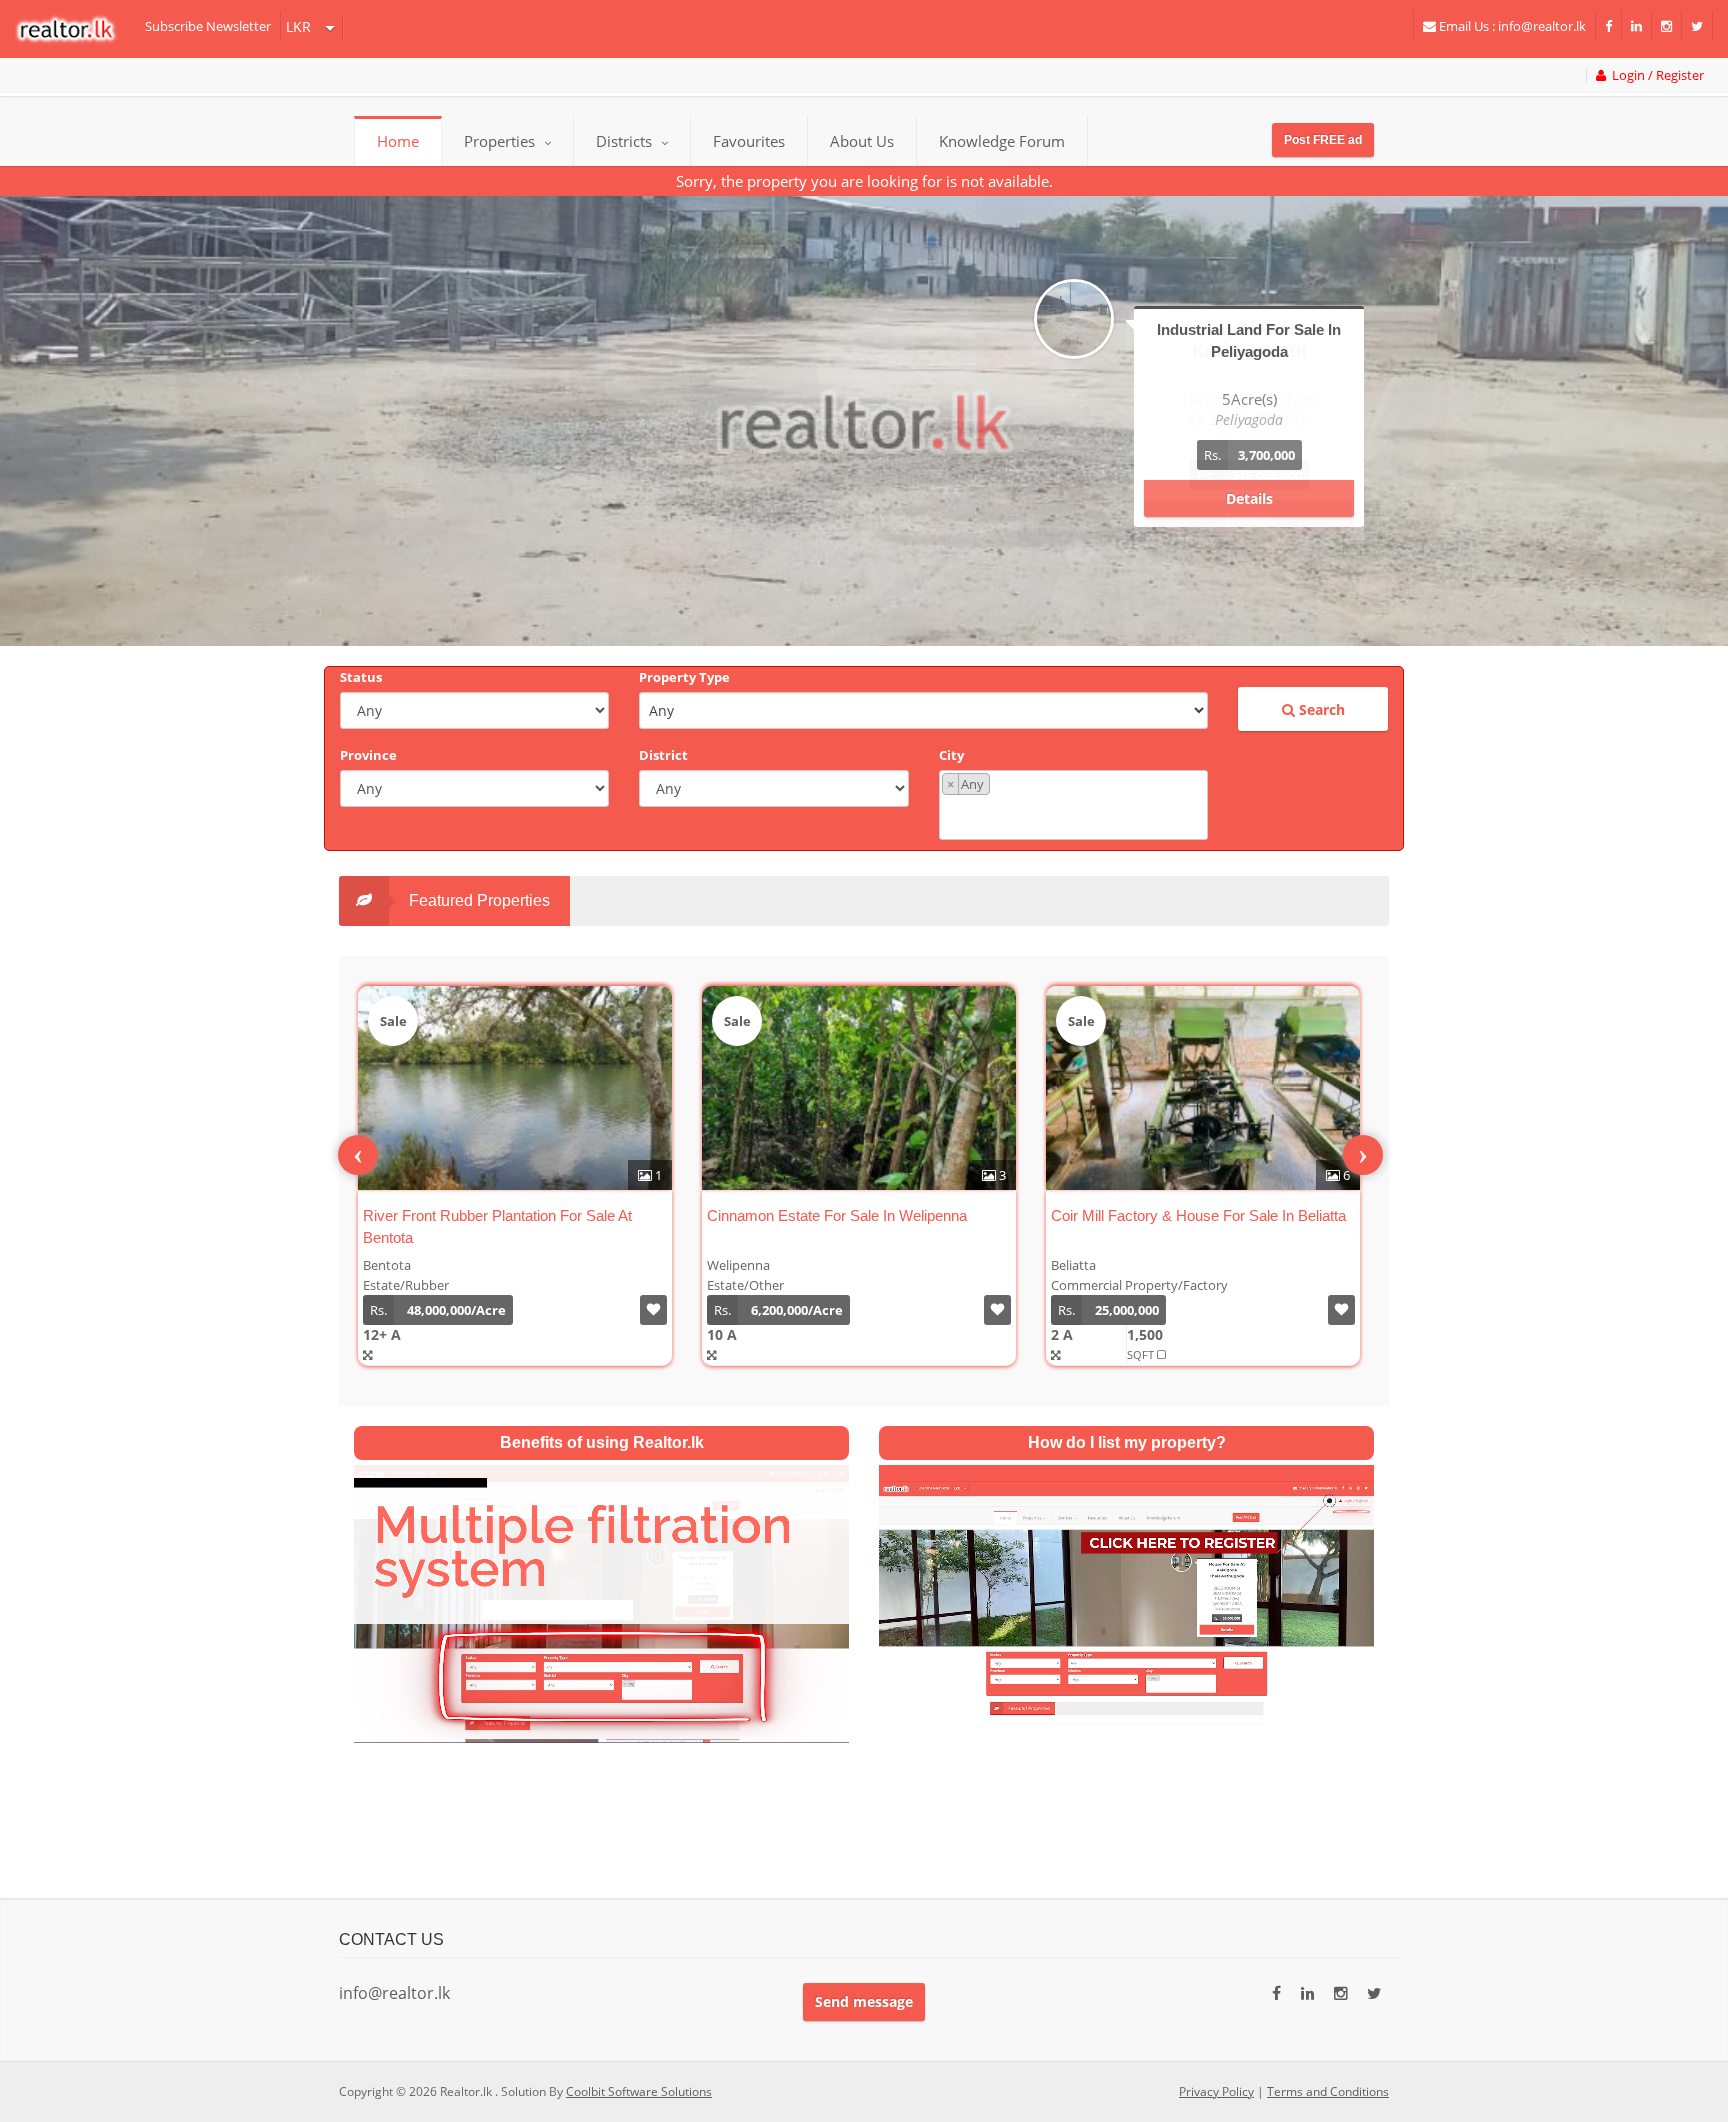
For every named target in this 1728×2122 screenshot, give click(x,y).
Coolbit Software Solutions (639, 2091)
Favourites (749, 141)
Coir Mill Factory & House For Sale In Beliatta (1198, 1215)
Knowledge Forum (1002, 141)
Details (1249, 498)
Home (398, 141)
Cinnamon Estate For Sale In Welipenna (837, 1215)
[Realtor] (75, 29)
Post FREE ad (1323, 140)
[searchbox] (1076, 815)
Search (1320, 709)
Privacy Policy (1216, 2091)
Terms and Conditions (1328, 2091)
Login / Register (1655, 75)
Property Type (684, 677)
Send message (864, 2001)
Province (368, 755)
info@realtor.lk (394, 1993)
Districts (626, 141)
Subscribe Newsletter (208, 26)
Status (361, 677)
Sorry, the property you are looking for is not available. (864, 181)
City (951, 755)
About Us (862, 141)
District (663, 755)
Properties (499, 141)
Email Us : (1511, 26)
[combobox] (1073, 805)
